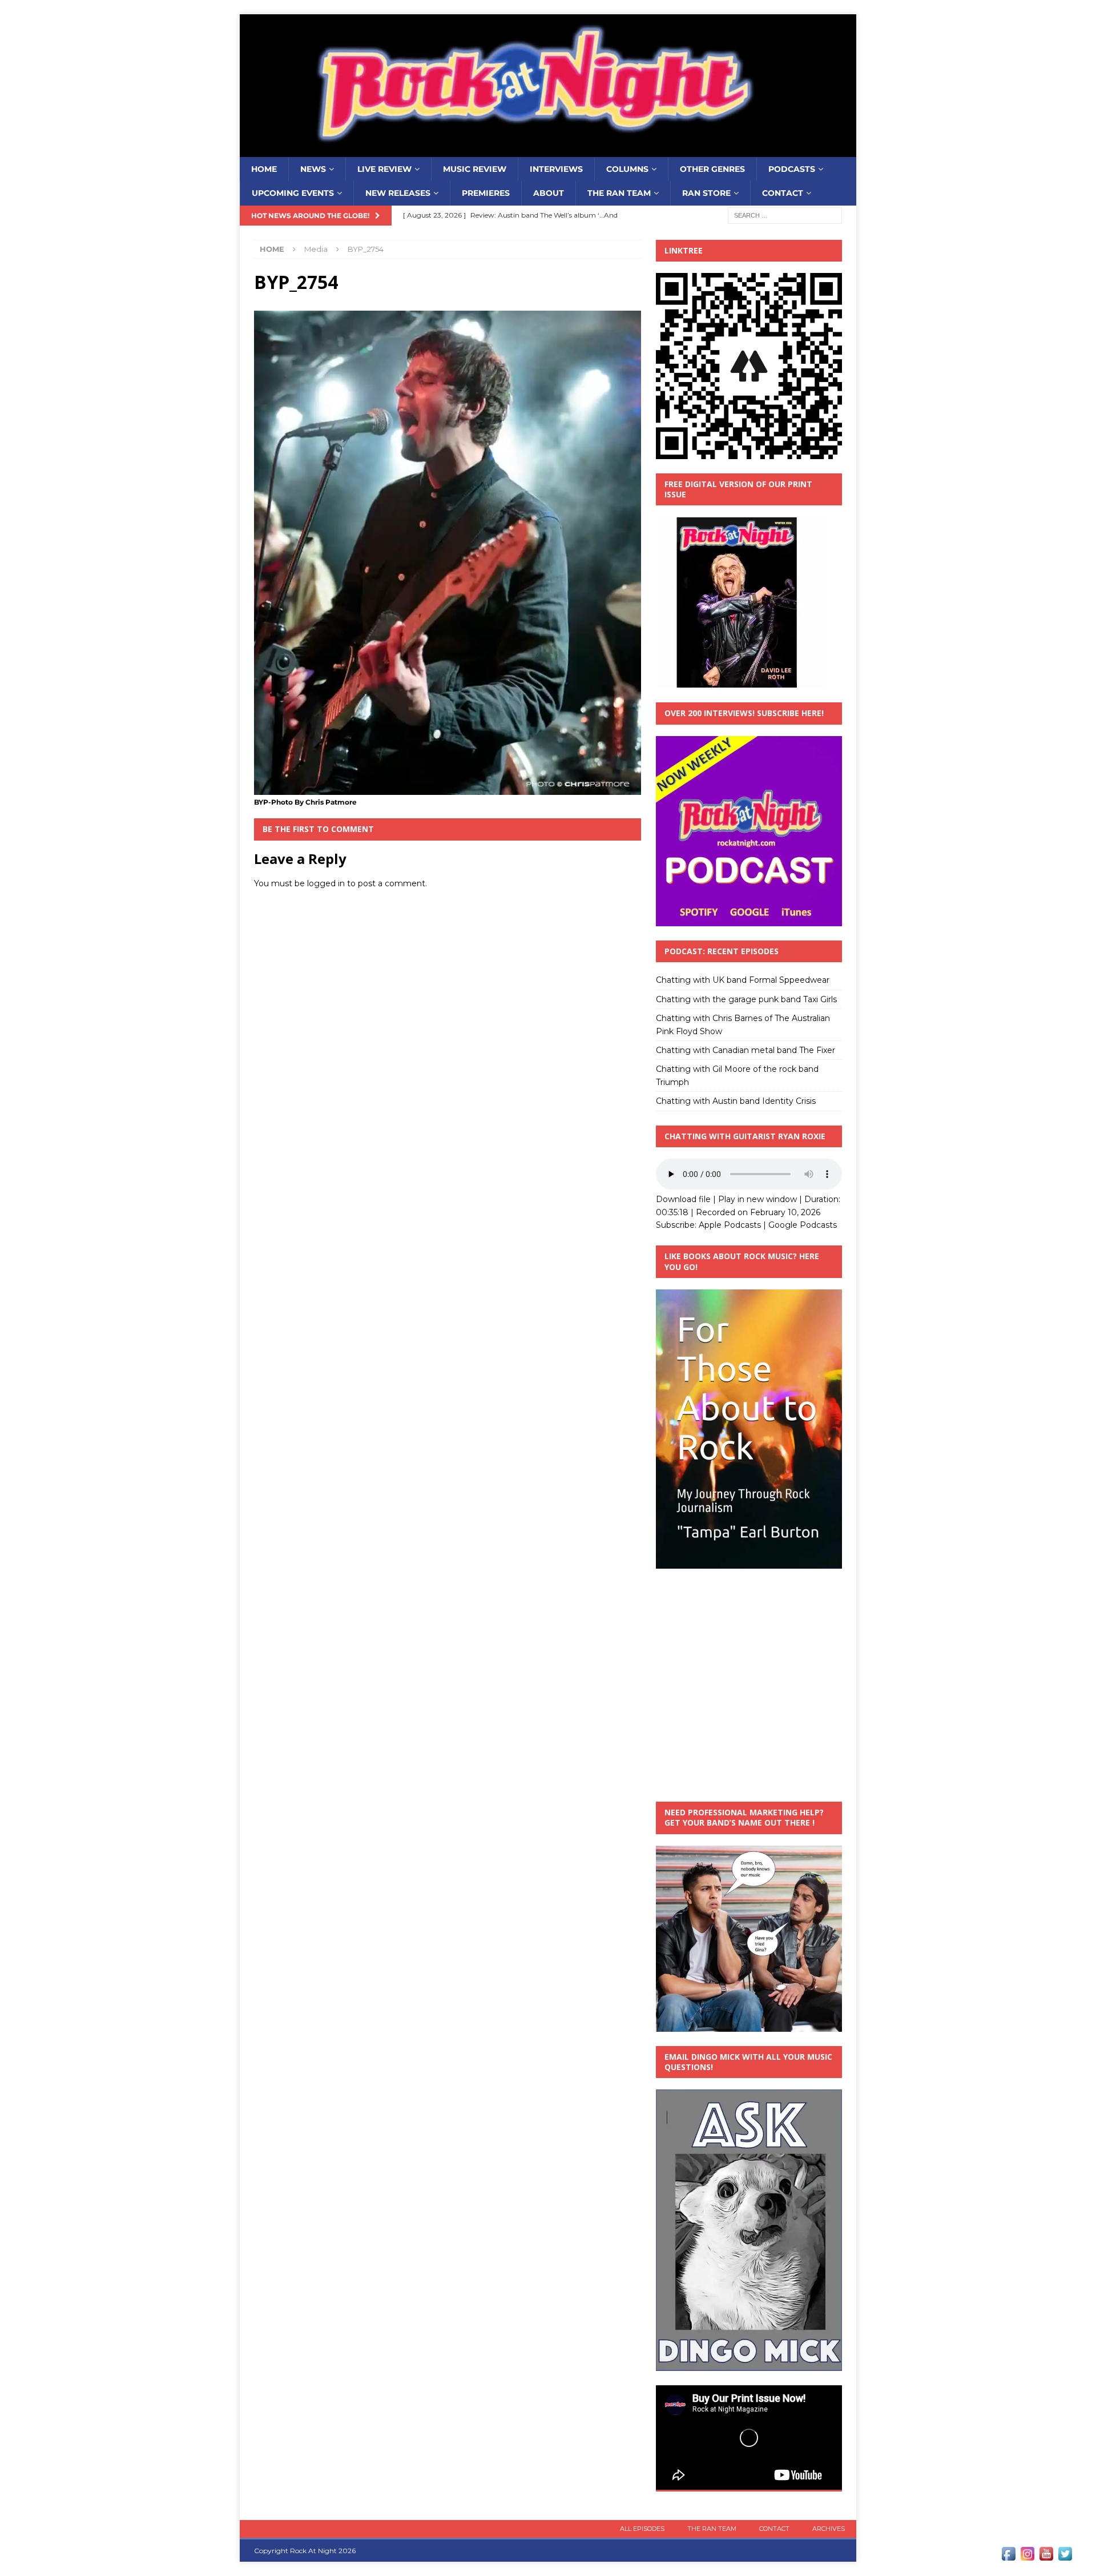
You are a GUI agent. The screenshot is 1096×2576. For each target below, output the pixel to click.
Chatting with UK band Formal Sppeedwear (743, 980)
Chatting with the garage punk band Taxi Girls (746, 999)
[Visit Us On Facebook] (1008, 2557)
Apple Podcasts (730, 1225)
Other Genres (712, 169)
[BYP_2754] (448, 788)
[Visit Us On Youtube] (1046, 2557)
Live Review (384, 169)
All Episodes (642, 2529)
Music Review (475, 169)
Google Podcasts (803, 1225)
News (313, 169)
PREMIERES (486, 193)
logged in (326, 883)
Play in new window (757, 1199)
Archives (829, 2529)
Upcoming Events (293, 193)
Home (264, 169)
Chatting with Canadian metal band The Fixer (746, 1050)
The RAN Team (619, 193)
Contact (783, 193)
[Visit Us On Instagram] (1027, 2557)
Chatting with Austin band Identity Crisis (736, 1101)
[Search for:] (785, 215)
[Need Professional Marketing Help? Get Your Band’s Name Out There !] (749, 2025)
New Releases (398, 193)
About (549, 193)
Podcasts (792, 169)
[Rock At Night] (548, 151)
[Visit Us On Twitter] (1065, 2557)
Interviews (556, 169)
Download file (683, 1199)
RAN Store (706, 193)
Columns (627, 169)
